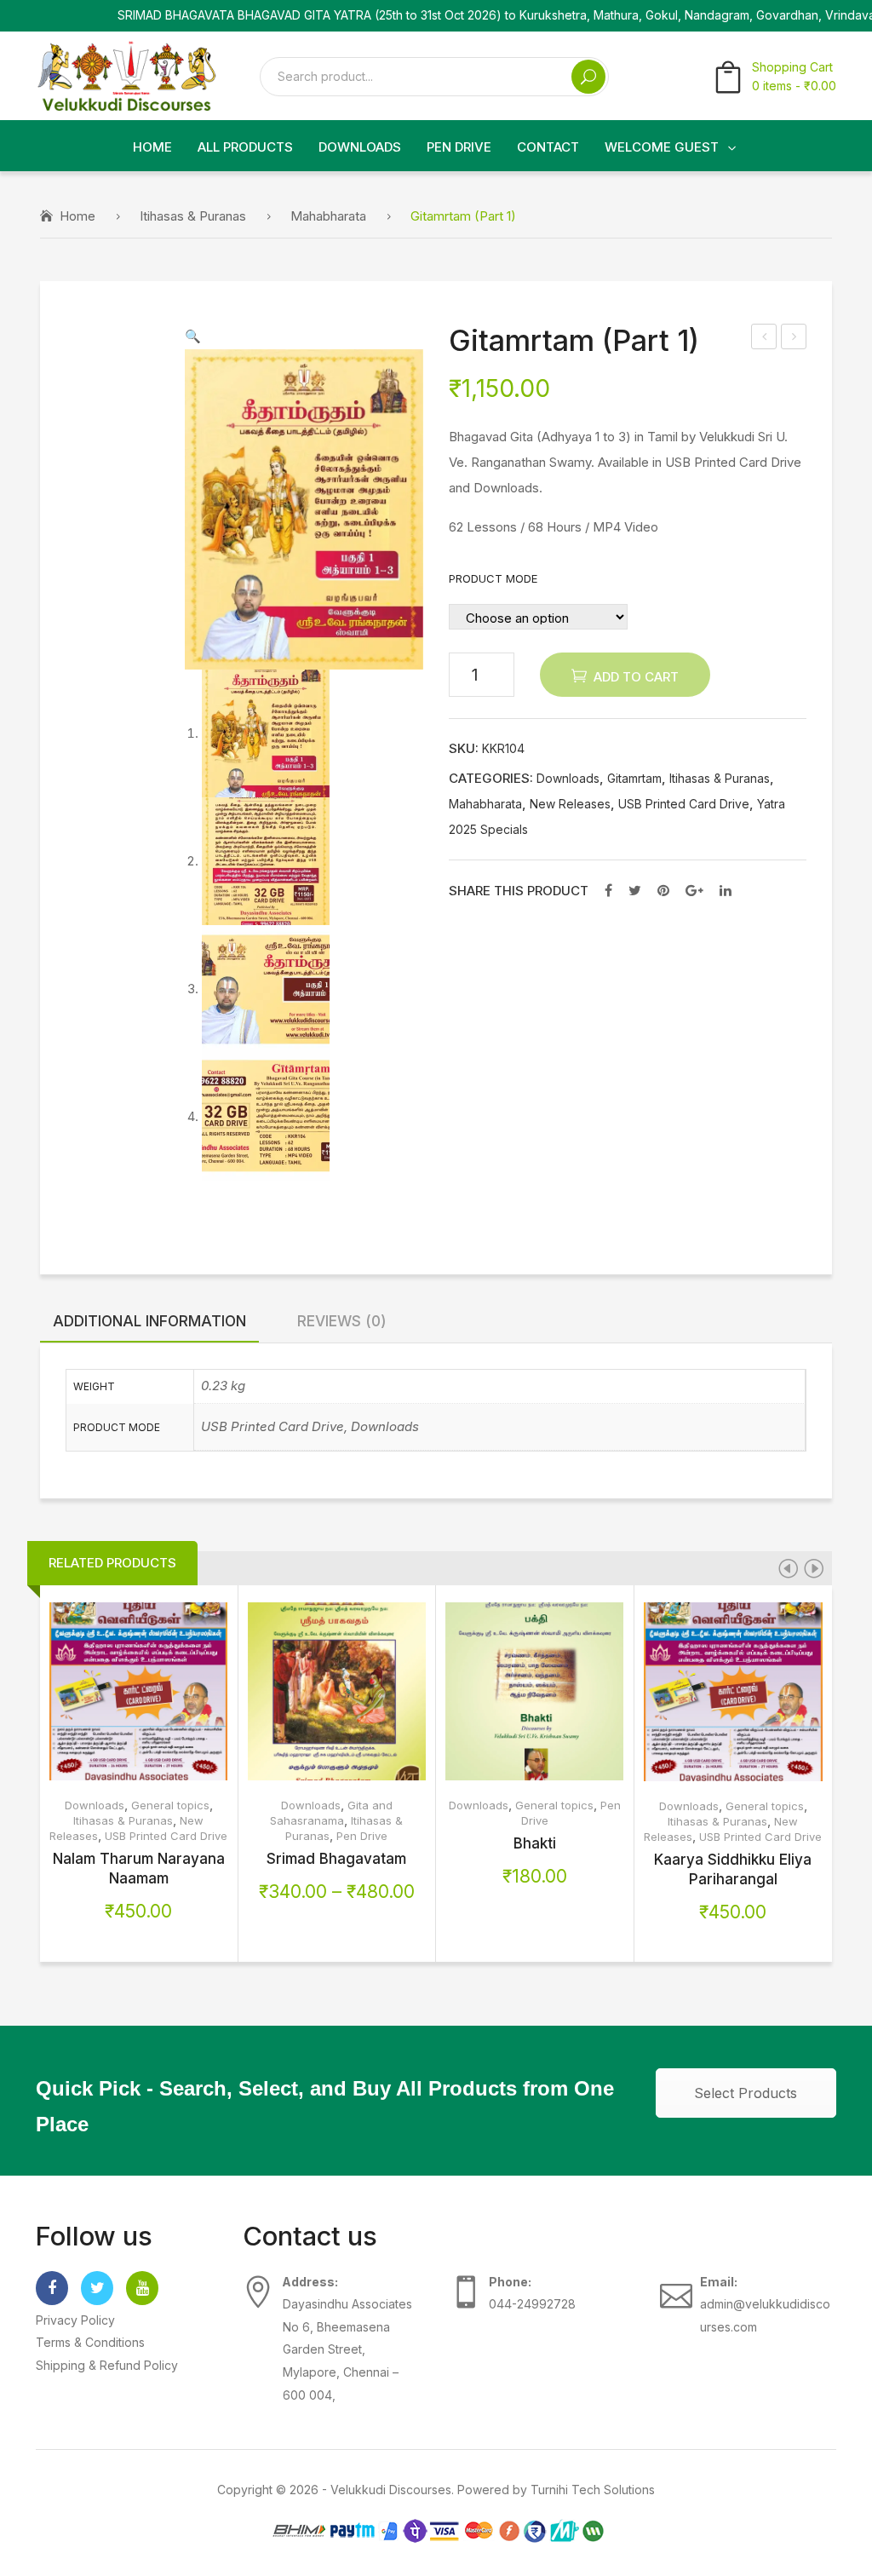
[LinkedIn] (726, 890)
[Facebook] (608, 890)
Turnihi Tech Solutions (593, 2490)
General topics (170, 1805)
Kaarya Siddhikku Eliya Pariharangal (733, 1869)
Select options (103, 1691)
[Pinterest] (663, 890)
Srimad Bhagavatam (336, 1859)
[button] (193, 336)
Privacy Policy (75, 2320)
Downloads (568, 779)
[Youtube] (142, 2288)
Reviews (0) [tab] (342, 1321)
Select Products (746, 2093)
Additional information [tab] (149, 1321)
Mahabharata (328, 216)
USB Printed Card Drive (684, 804)
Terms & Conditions (90, 2342)
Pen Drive (362, 1836)
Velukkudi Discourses (391, 2490)
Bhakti (535, 1843)
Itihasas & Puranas (193, 216)
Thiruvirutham (765, 339)
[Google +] (694, 890)
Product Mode (493, 578)
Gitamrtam (634, 779)
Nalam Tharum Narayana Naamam (139, 1869)
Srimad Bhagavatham (795, 339)
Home (77, 216)
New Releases (570, 804)
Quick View (175, 1691)
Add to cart (636, 677)
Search (588, 77)
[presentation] (788, 1568)
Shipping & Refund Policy (107, 2365)
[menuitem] (152, 148)
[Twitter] (635, 890)
